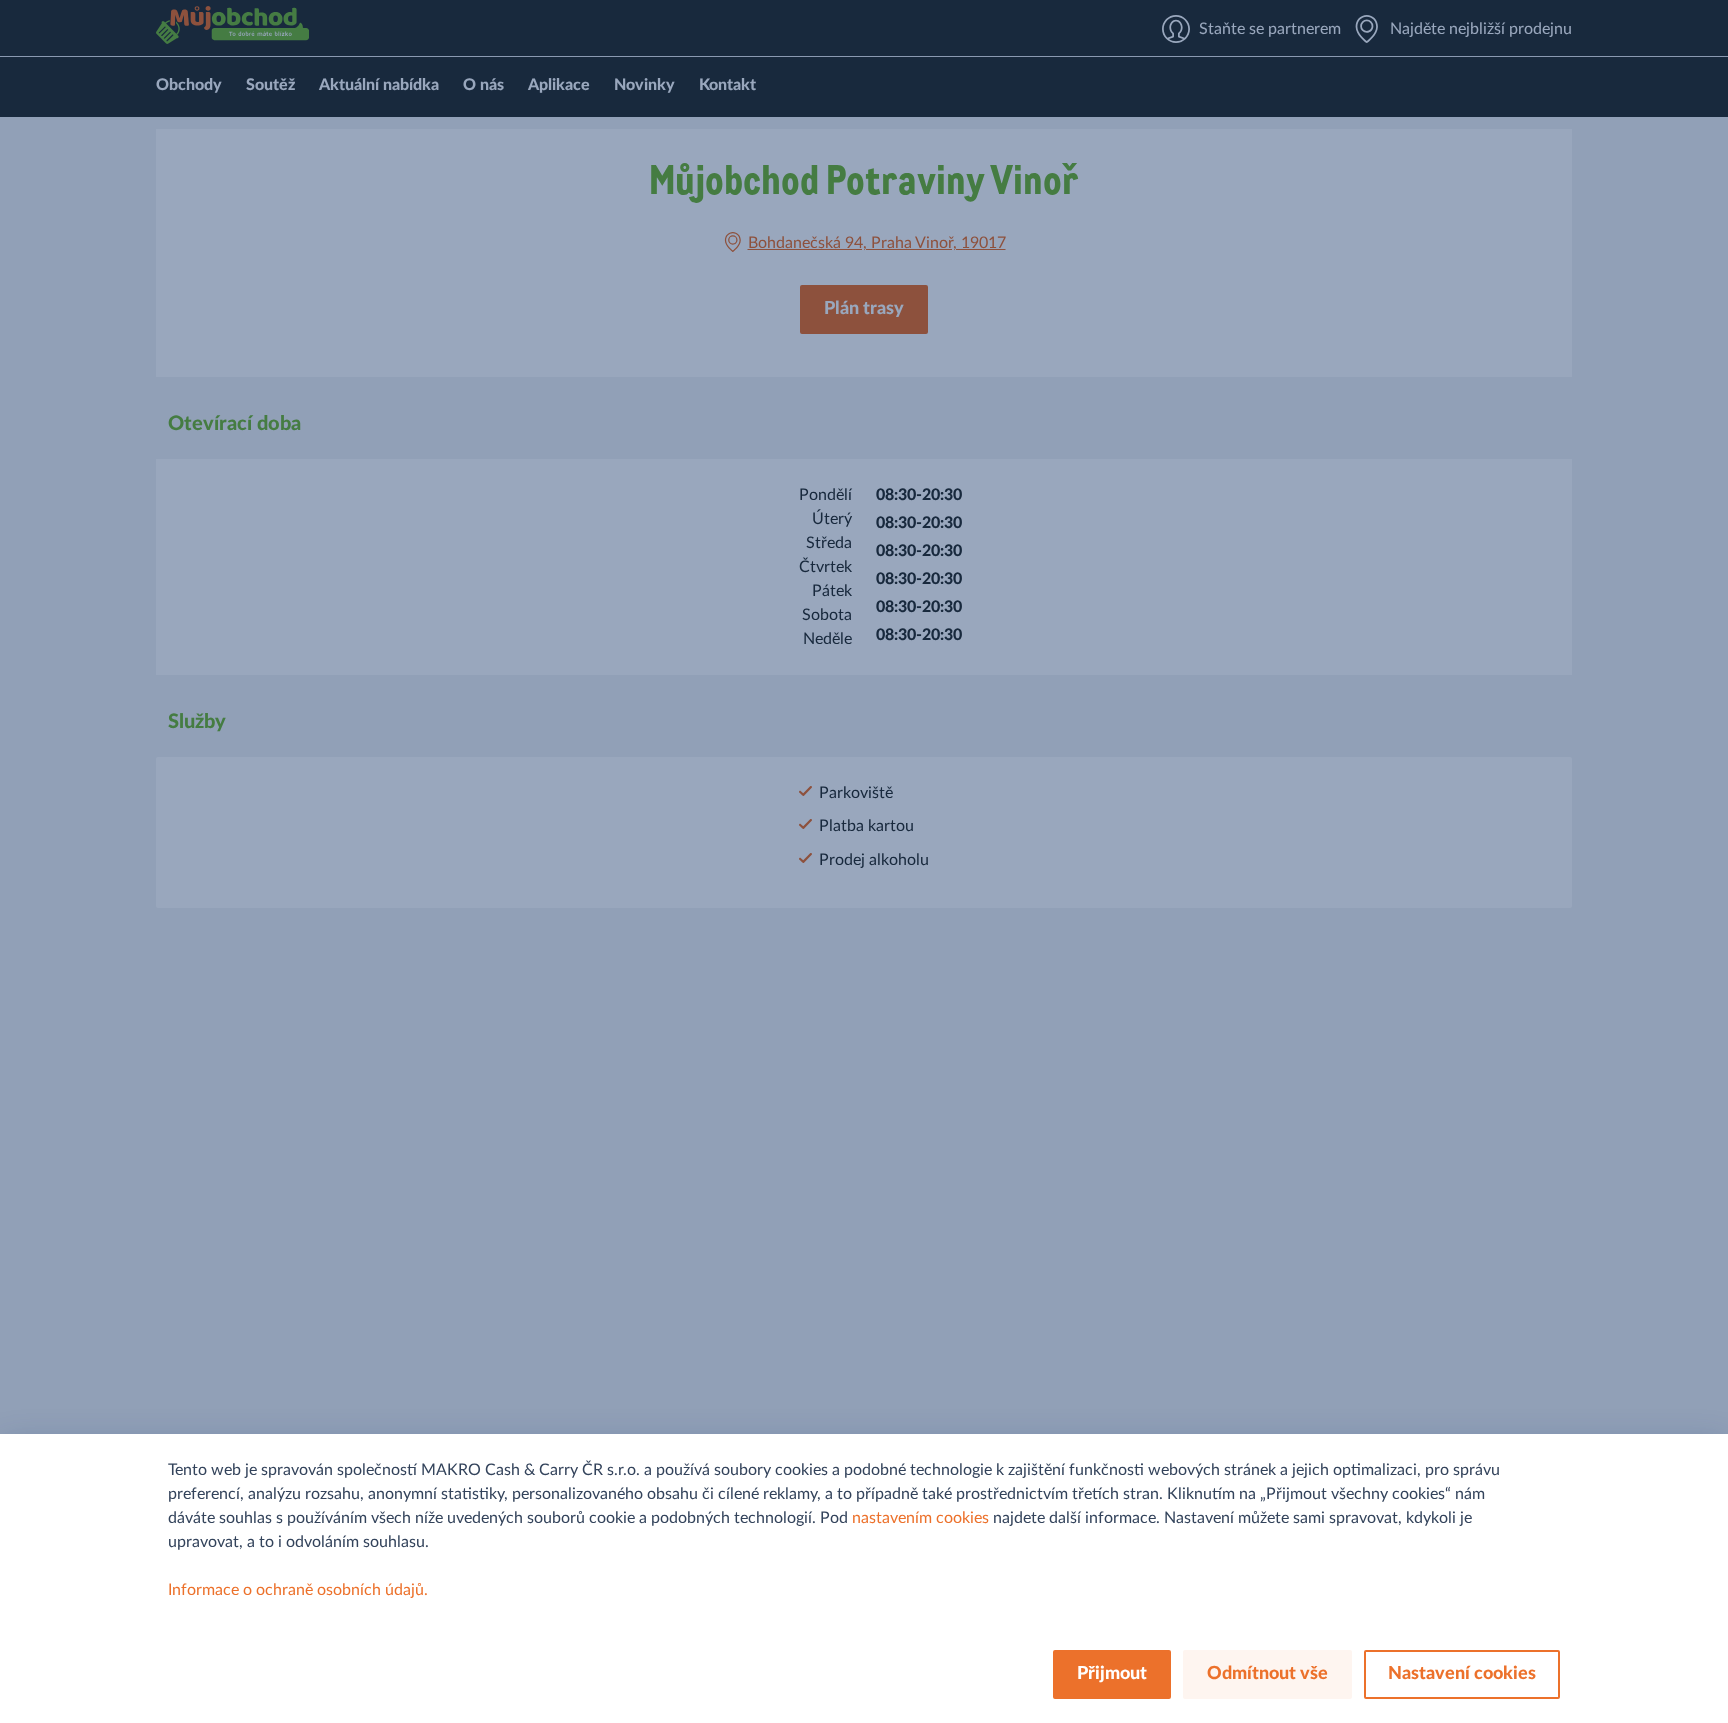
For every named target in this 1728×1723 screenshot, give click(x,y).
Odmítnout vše (1267, 1674)
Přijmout (1112, 1674)
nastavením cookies (920, 1518)
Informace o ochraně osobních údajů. (298, 1590)
